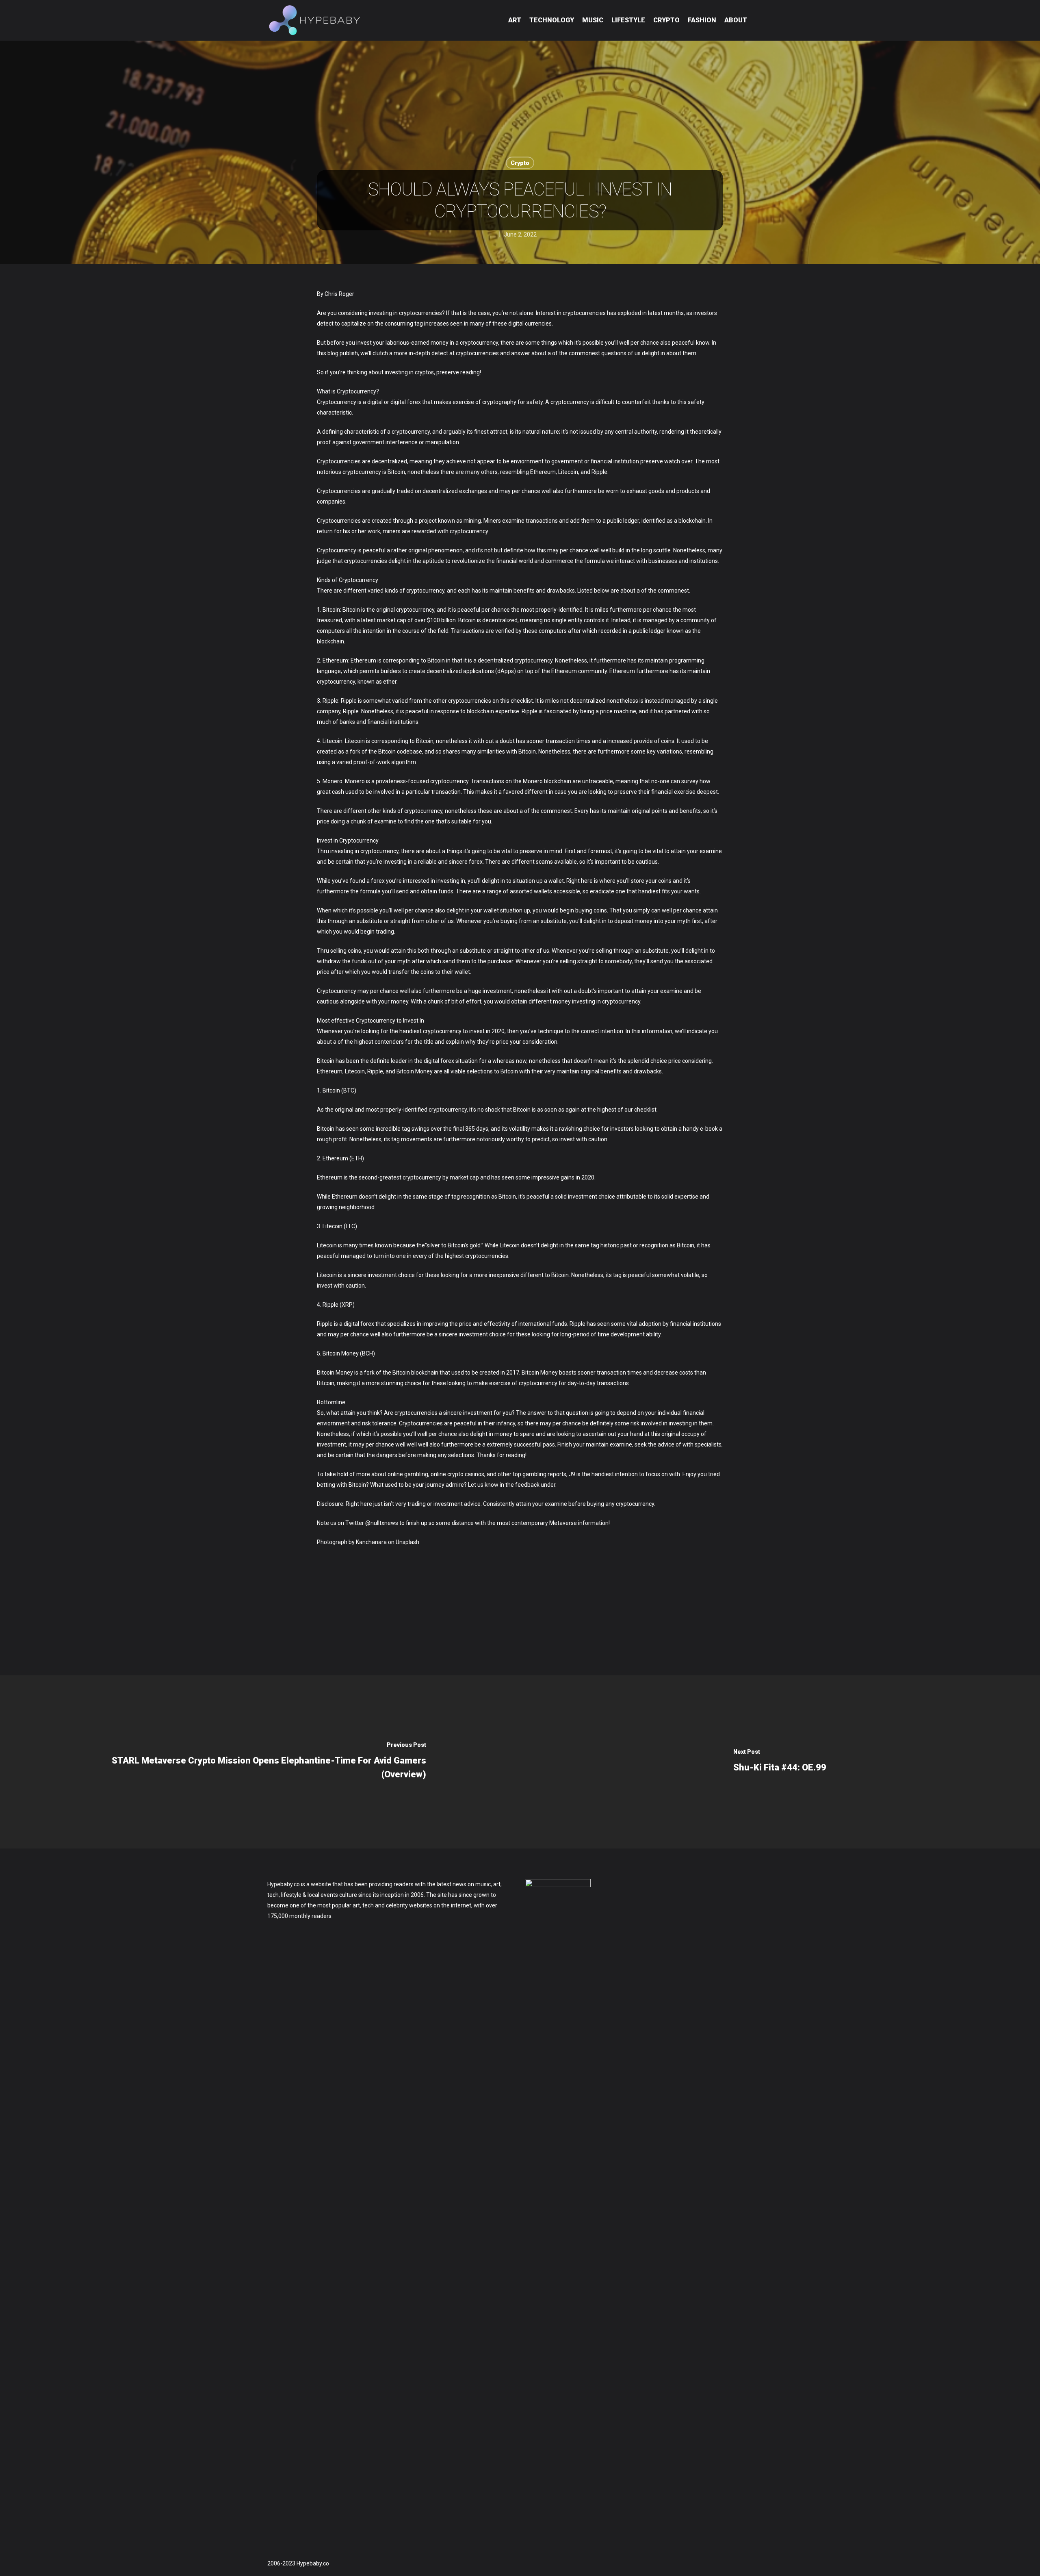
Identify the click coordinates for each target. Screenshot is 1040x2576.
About (736, 20)
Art (515, 20)
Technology (552, 20)
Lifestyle (628, 20)
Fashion (702, 20)
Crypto (666, 20)
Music (593, 20)
